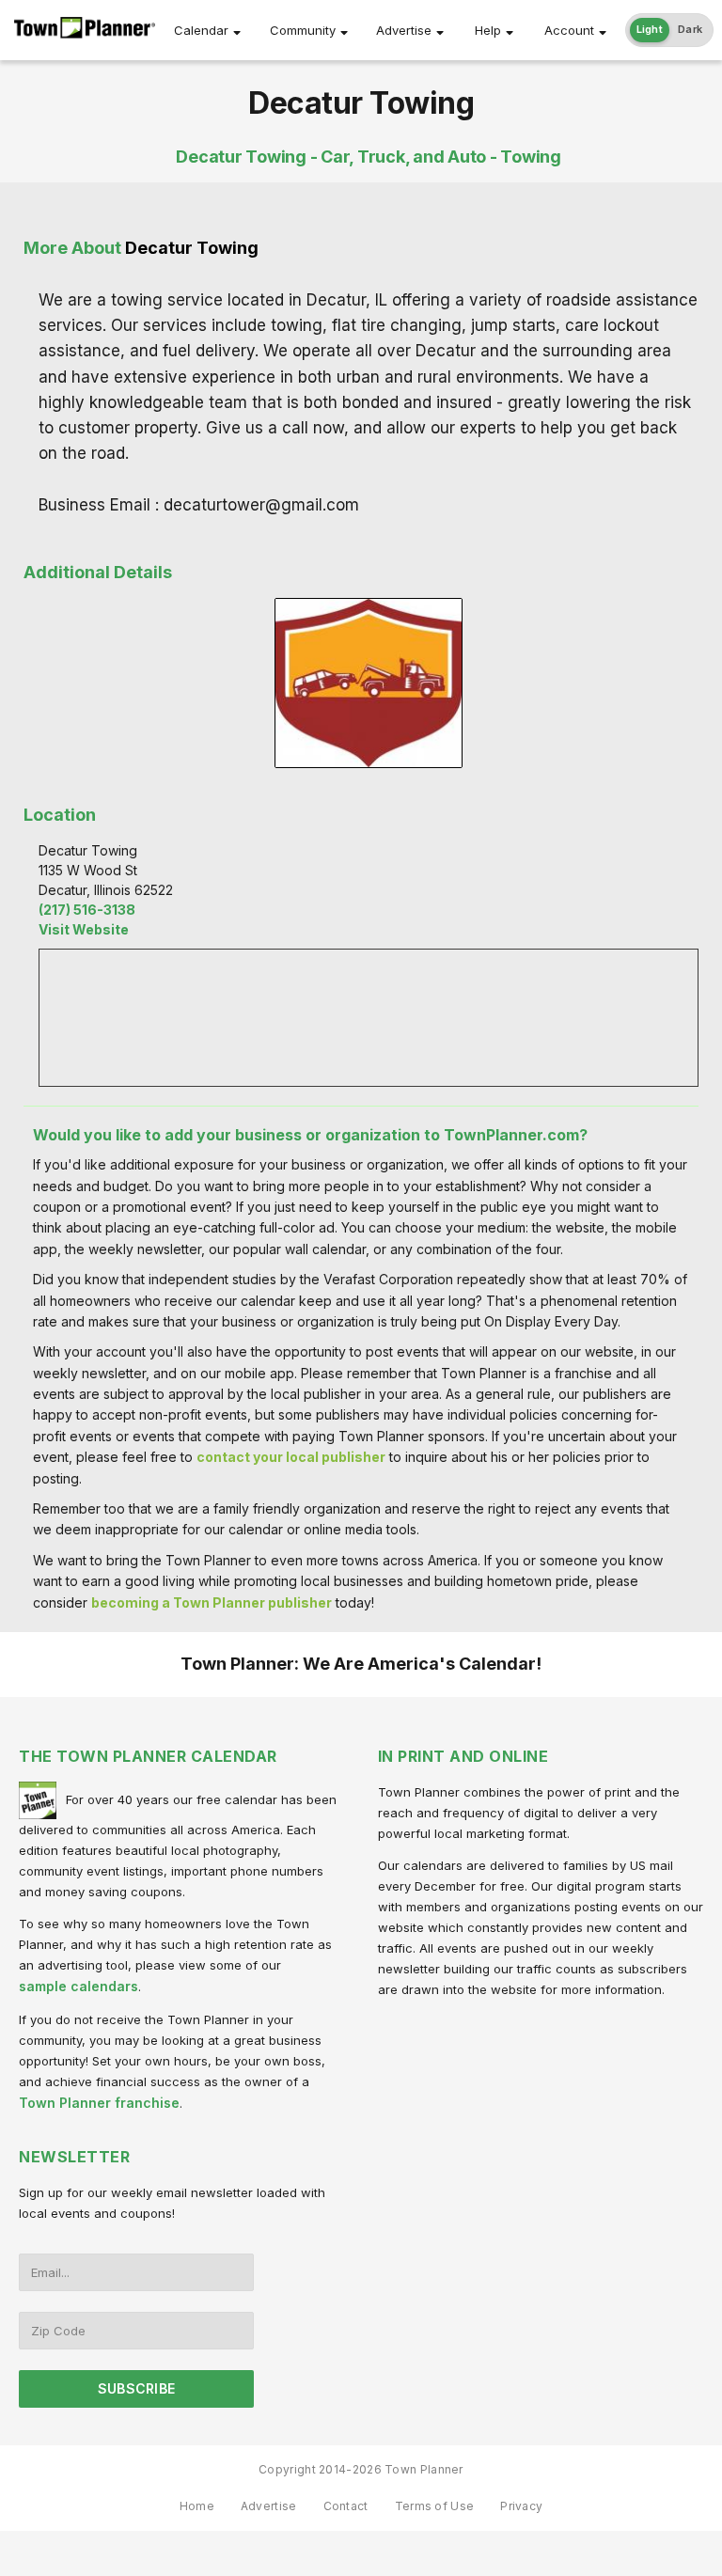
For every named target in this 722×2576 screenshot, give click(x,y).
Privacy (521, 2506)
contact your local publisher (291, 1457)
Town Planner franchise (99, 2103)
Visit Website (84, 929)
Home (197, 2506)
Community (303, 30)
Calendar (201, 30)
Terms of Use (435, 2506)
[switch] (670, 30)
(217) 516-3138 (87, 910)
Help (488, 30)
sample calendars (78, 1986)
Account (569, 30)
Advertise (404, 30)
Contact (346, 2506)
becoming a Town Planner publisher (212, 1602)
